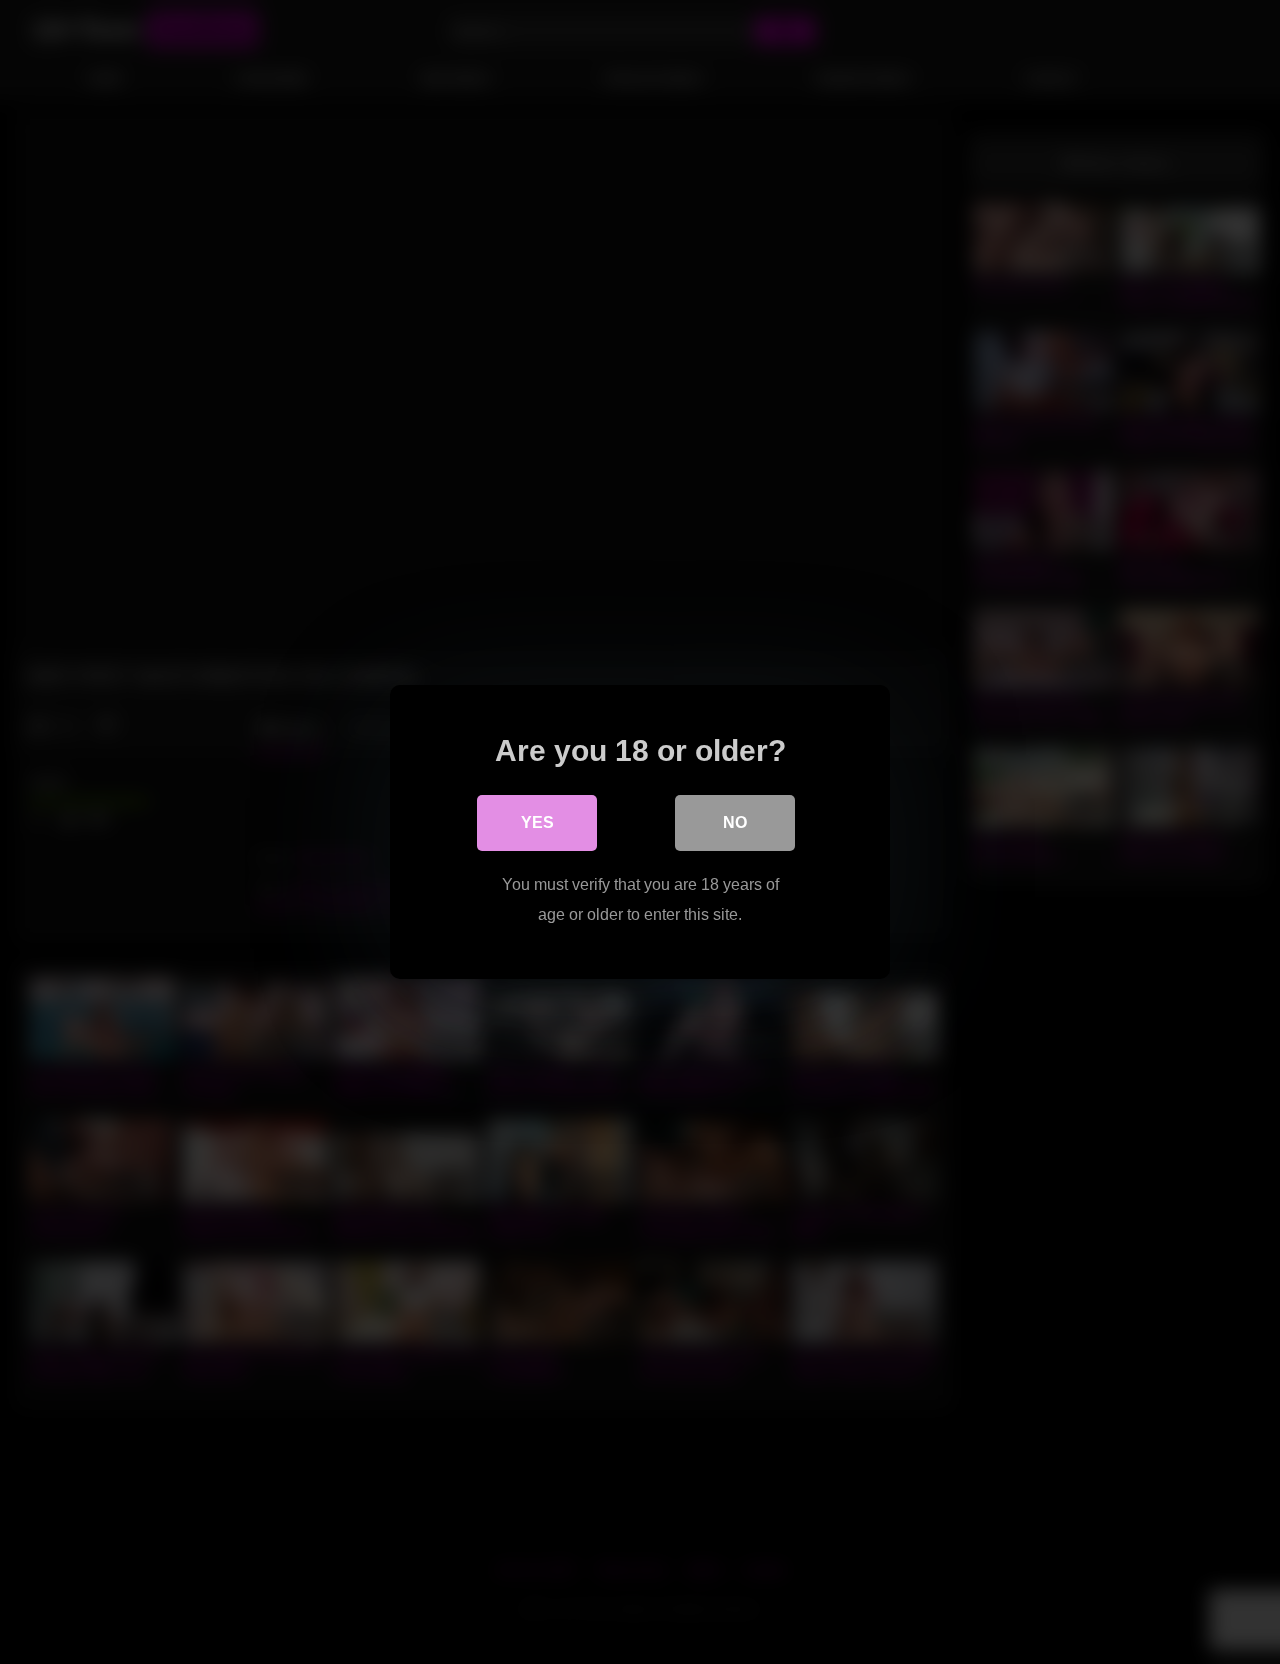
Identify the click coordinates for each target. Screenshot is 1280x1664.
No (735, 822)
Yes (537, 822)
